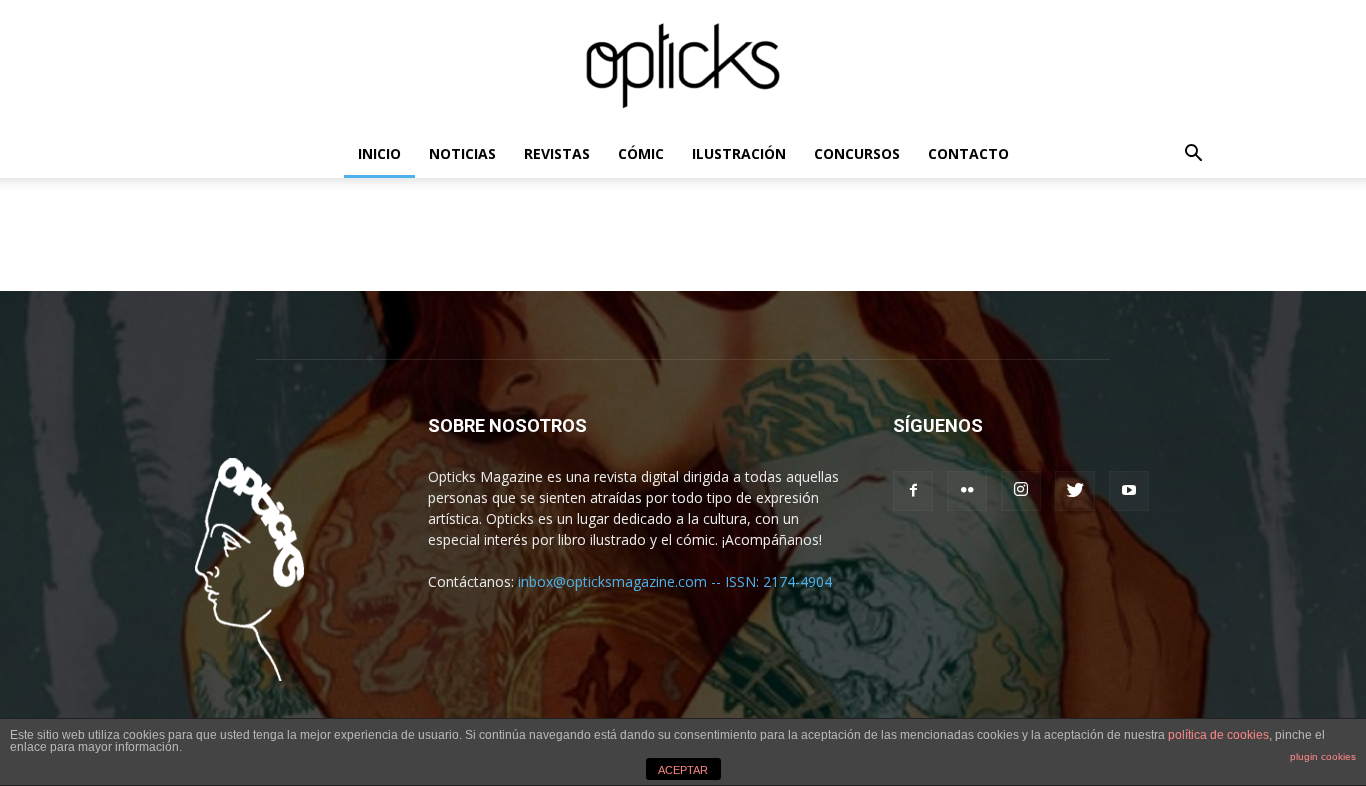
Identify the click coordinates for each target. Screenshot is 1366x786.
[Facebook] (913, 491)
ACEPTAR (683, 770)
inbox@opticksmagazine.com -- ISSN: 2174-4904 (675, 581)
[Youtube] (1129, 491)
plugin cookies (1323, 756)
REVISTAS (557, 153)
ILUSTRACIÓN (739, 153)
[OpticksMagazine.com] (683, 66)
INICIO (379, 153)
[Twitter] (1075, 491)
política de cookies (1218, 735)
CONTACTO (968, 153)
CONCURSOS (857, 153)
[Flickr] (967, 491)
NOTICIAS (462, 153)
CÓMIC (641, 153)
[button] (1193, 155)
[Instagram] (1021, 491)
